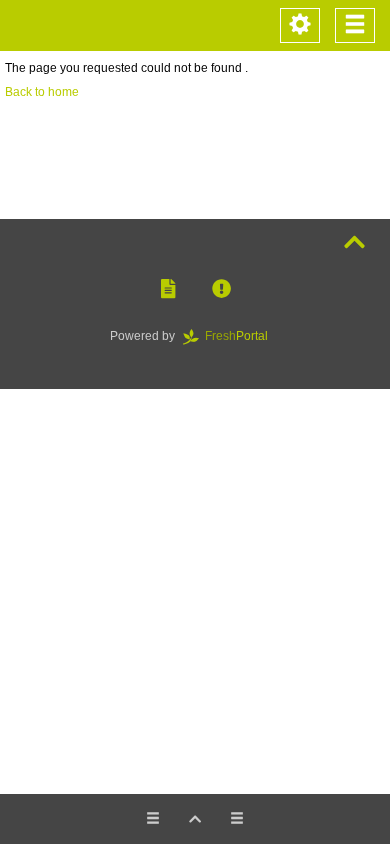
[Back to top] (354, 242)
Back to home (42, 92)
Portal (242, 336)
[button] (168, 289)
